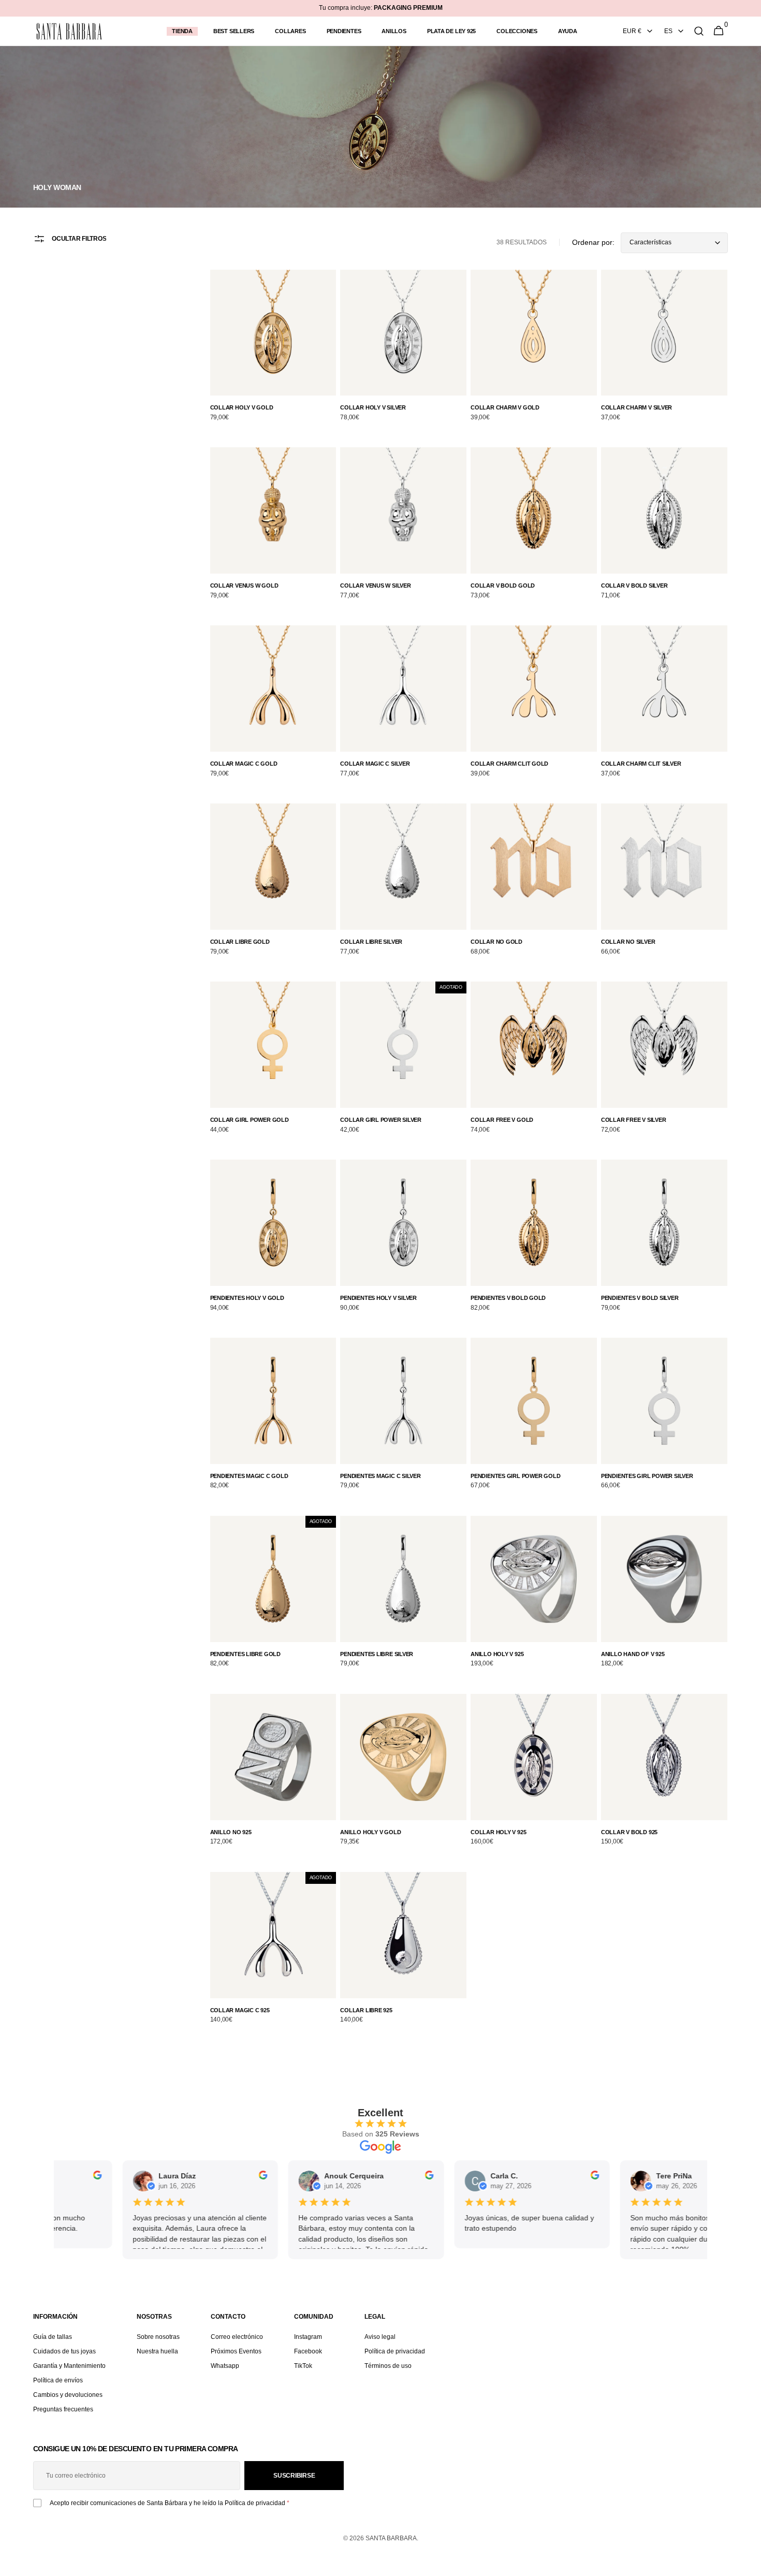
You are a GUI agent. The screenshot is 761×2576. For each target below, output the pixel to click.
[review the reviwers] (56, 2177)
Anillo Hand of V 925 (633, 1654)
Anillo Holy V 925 (497, 1654)
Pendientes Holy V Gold (247, 1298)
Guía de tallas (53, 2337)
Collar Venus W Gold (244, 586)
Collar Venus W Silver (375, 586)
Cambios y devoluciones (68, 2395)
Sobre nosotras (158, 2337)
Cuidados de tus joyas (64, 2351)
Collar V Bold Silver (634, 586)
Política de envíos (58, 2380)
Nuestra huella (157, 2351)
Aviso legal (380, 2337)
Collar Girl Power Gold (250, 1120)
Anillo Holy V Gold (370, 1832)
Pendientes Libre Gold (245, 1654)
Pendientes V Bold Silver (640, 1298)
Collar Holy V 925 (498, 1832)
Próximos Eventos (236, 2351)
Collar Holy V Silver (373, 407)
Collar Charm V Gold (505, 407)
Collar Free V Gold (502, 1120)
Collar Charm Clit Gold (509, 764)
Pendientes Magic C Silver (380, 1476)
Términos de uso (388, 2366)
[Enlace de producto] (273, 353)
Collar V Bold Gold (503, 586)
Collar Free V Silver (634, 1120)
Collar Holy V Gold (242, 407)
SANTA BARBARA (391, 2538)
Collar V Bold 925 (629, 1832)
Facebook (308, 2351)
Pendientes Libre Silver (377, 1654)
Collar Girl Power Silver (381, 1120)
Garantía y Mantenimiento (69, 2366)
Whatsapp (225, 2366)
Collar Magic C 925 (240, 2010)
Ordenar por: (593, 242)
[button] (699, 31)
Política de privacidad (395, 2351)
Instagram (308, 2337)
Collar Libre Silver (371, 942)
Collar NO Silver (628, 942)
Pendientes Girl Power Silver (647, 1476)
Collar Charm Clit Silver (641, 764)
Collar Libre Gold (240, 942)
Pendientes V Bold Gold (508, 1298)
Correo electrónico (237, 2337)
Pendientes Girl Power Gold (515, 1476)
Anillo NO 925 (231, 1832)
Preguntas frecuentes (63, 2409)
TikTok (303, 2366)
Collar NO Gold (496, 942)
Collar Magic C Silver (375, 764)
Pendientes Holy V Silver (378, 1298)
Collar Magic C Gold (244, 764)
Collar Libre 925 (366, 2010)
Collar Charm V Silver (636, 407)
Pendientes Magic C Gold (249, 1476)
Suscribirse (294, 2476)
